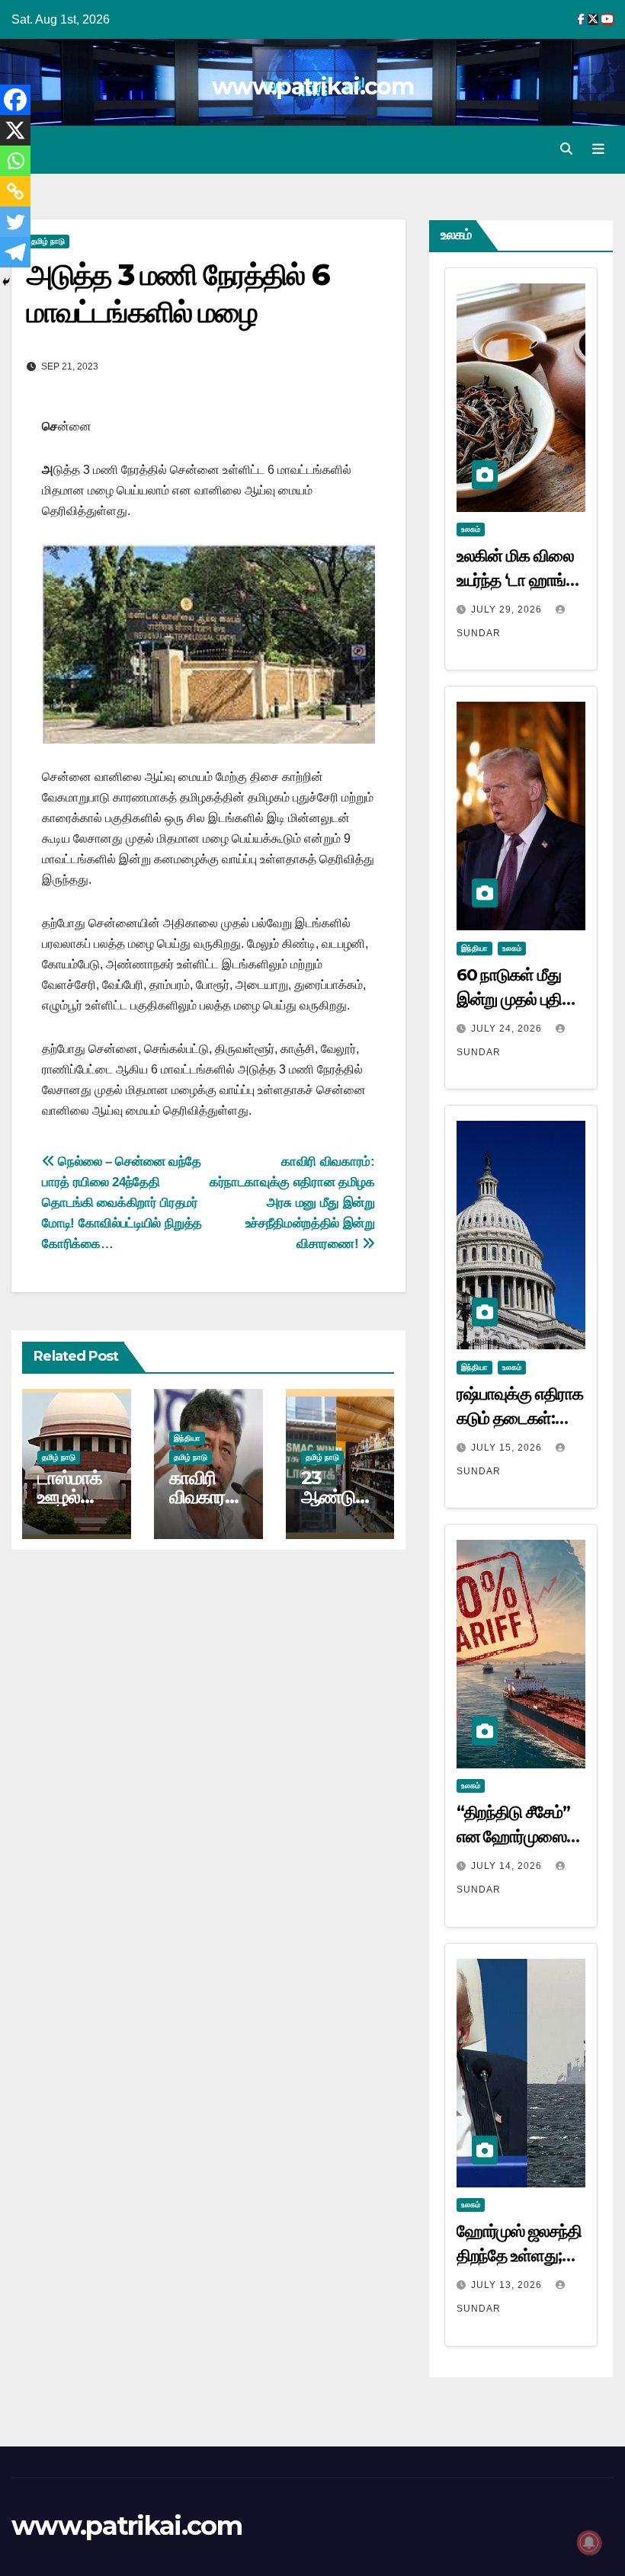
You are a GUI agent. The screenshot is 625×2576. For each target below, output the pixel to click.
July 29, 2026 (508, 610)
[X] (15, 130)
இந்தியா (187, 1438)
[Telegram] (15, 252)
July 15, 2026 (508, 1448)
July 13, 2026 (508, 2285)
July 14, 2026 (508, 1866)
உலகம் (471, 529)
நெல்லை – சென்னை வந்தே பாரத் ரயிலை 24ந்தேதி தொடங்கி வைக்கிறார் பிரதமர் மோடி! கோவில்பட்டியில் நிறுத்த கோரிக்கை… (122, 1202)
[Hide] (6, 282)
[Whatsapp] (15, 161)
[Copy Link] (15, 191)
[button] (566, 149)
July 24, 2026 (508, 1029)
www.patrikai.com (312, 86)
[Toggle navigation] (598, 149)
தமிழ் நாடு (48, 241)
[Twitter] (15, 222)
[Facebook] (15, 100)
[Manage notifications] (589, 2542)
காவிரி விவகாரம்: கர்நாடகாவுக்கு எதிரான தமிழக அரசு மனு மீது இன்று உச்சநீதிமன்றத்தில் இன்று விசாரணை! (292, 1202)
